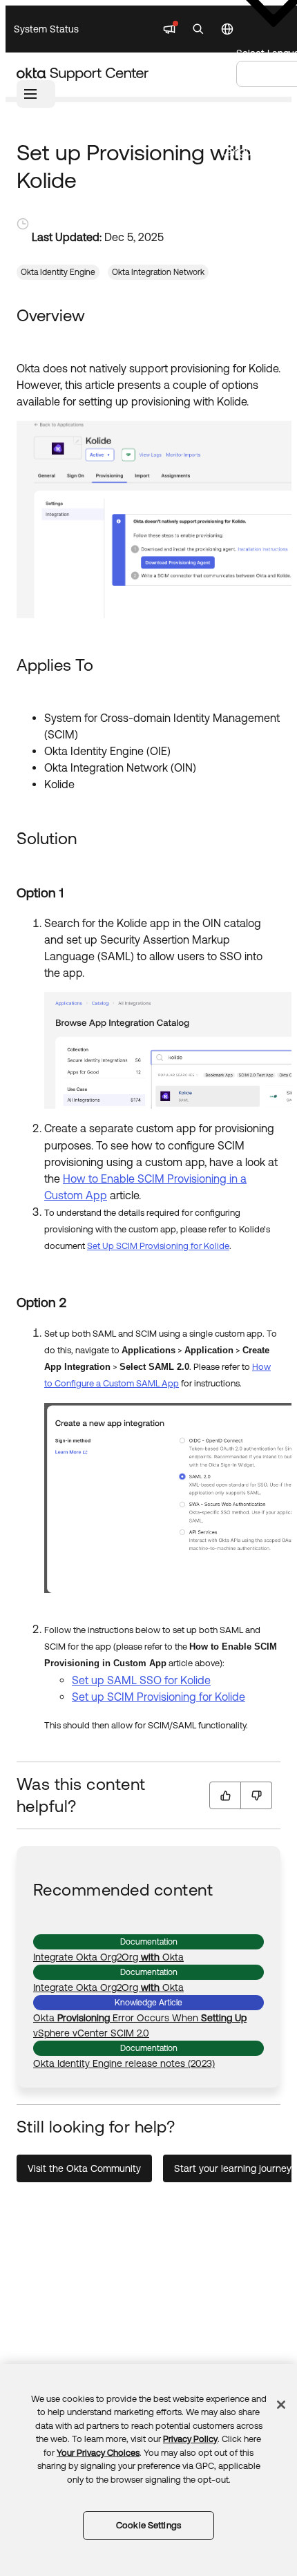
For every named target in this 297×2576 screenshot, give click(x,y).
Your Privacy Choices (98, 2453)
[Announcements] (169, 29)
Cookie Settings (148, 2525)
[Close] (281, 2405)
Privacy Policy (190, 2439)
